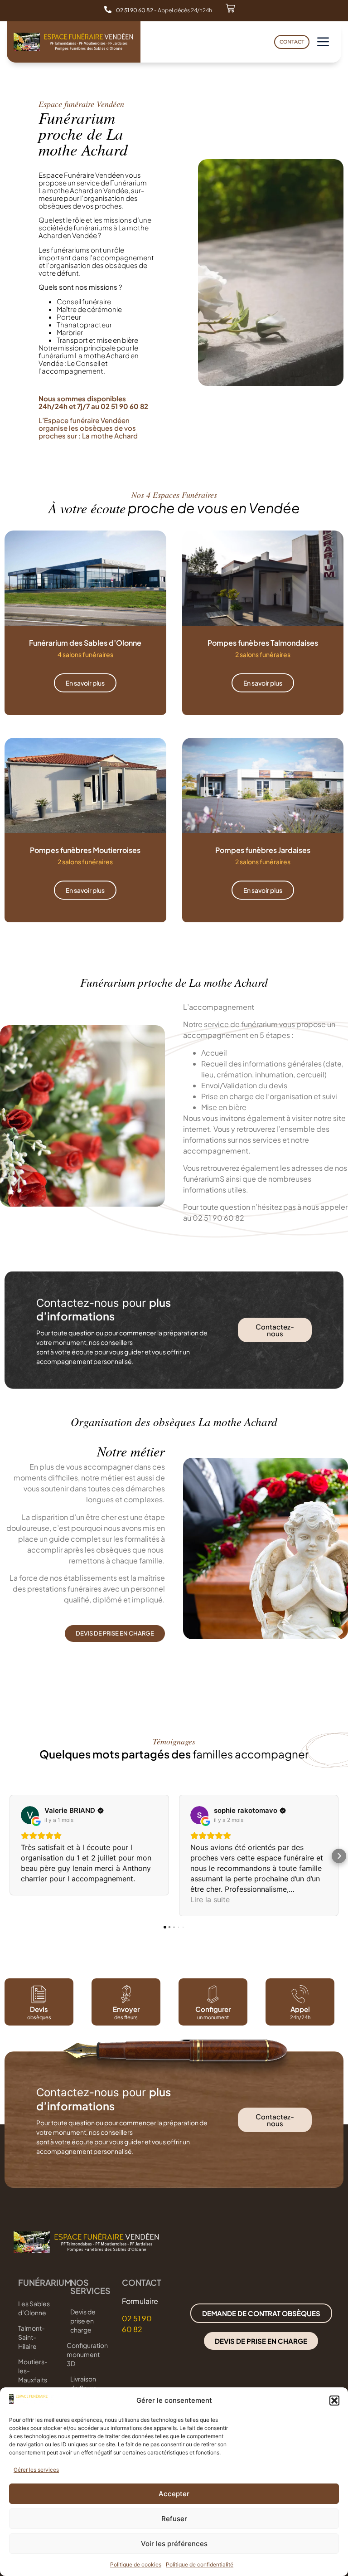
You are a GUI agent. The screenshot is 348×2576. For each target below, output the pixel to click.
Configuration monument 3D (87, 2354)
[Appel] (300, 1994)
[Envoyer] (126, 1994)
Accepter (174, 2494)
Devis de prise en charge (83, 2321)
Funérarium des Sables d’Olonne (85, 643)
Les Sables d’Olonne (34, 2308)
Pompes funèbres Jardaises (263, 850)
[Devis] (39, 1994)
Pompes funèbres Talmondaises (263, 643)
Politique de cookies (136, 2564)
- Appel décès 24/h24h (164, 10)
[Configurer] (213, 1994)
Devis (39, 2009)
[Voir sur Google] (30, 1815)
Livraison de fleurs (83, 2383)
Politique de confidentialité (200, 2564)
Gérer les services (36, 2470)
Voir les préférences (174, 2544)
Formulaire (140, 2301)
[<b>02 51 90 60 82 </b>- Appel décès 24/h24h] (108, 10)
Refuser (174, 2519)
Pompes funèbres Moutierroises (85, 850)
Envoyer (126, 2009)
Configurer (213, 2009)
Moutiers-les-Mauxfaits (33, 2371)
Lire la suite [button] (210, 1899)
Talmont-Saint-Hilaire (31, 2337)
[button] (334, 2401)
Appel (300, 2009)
